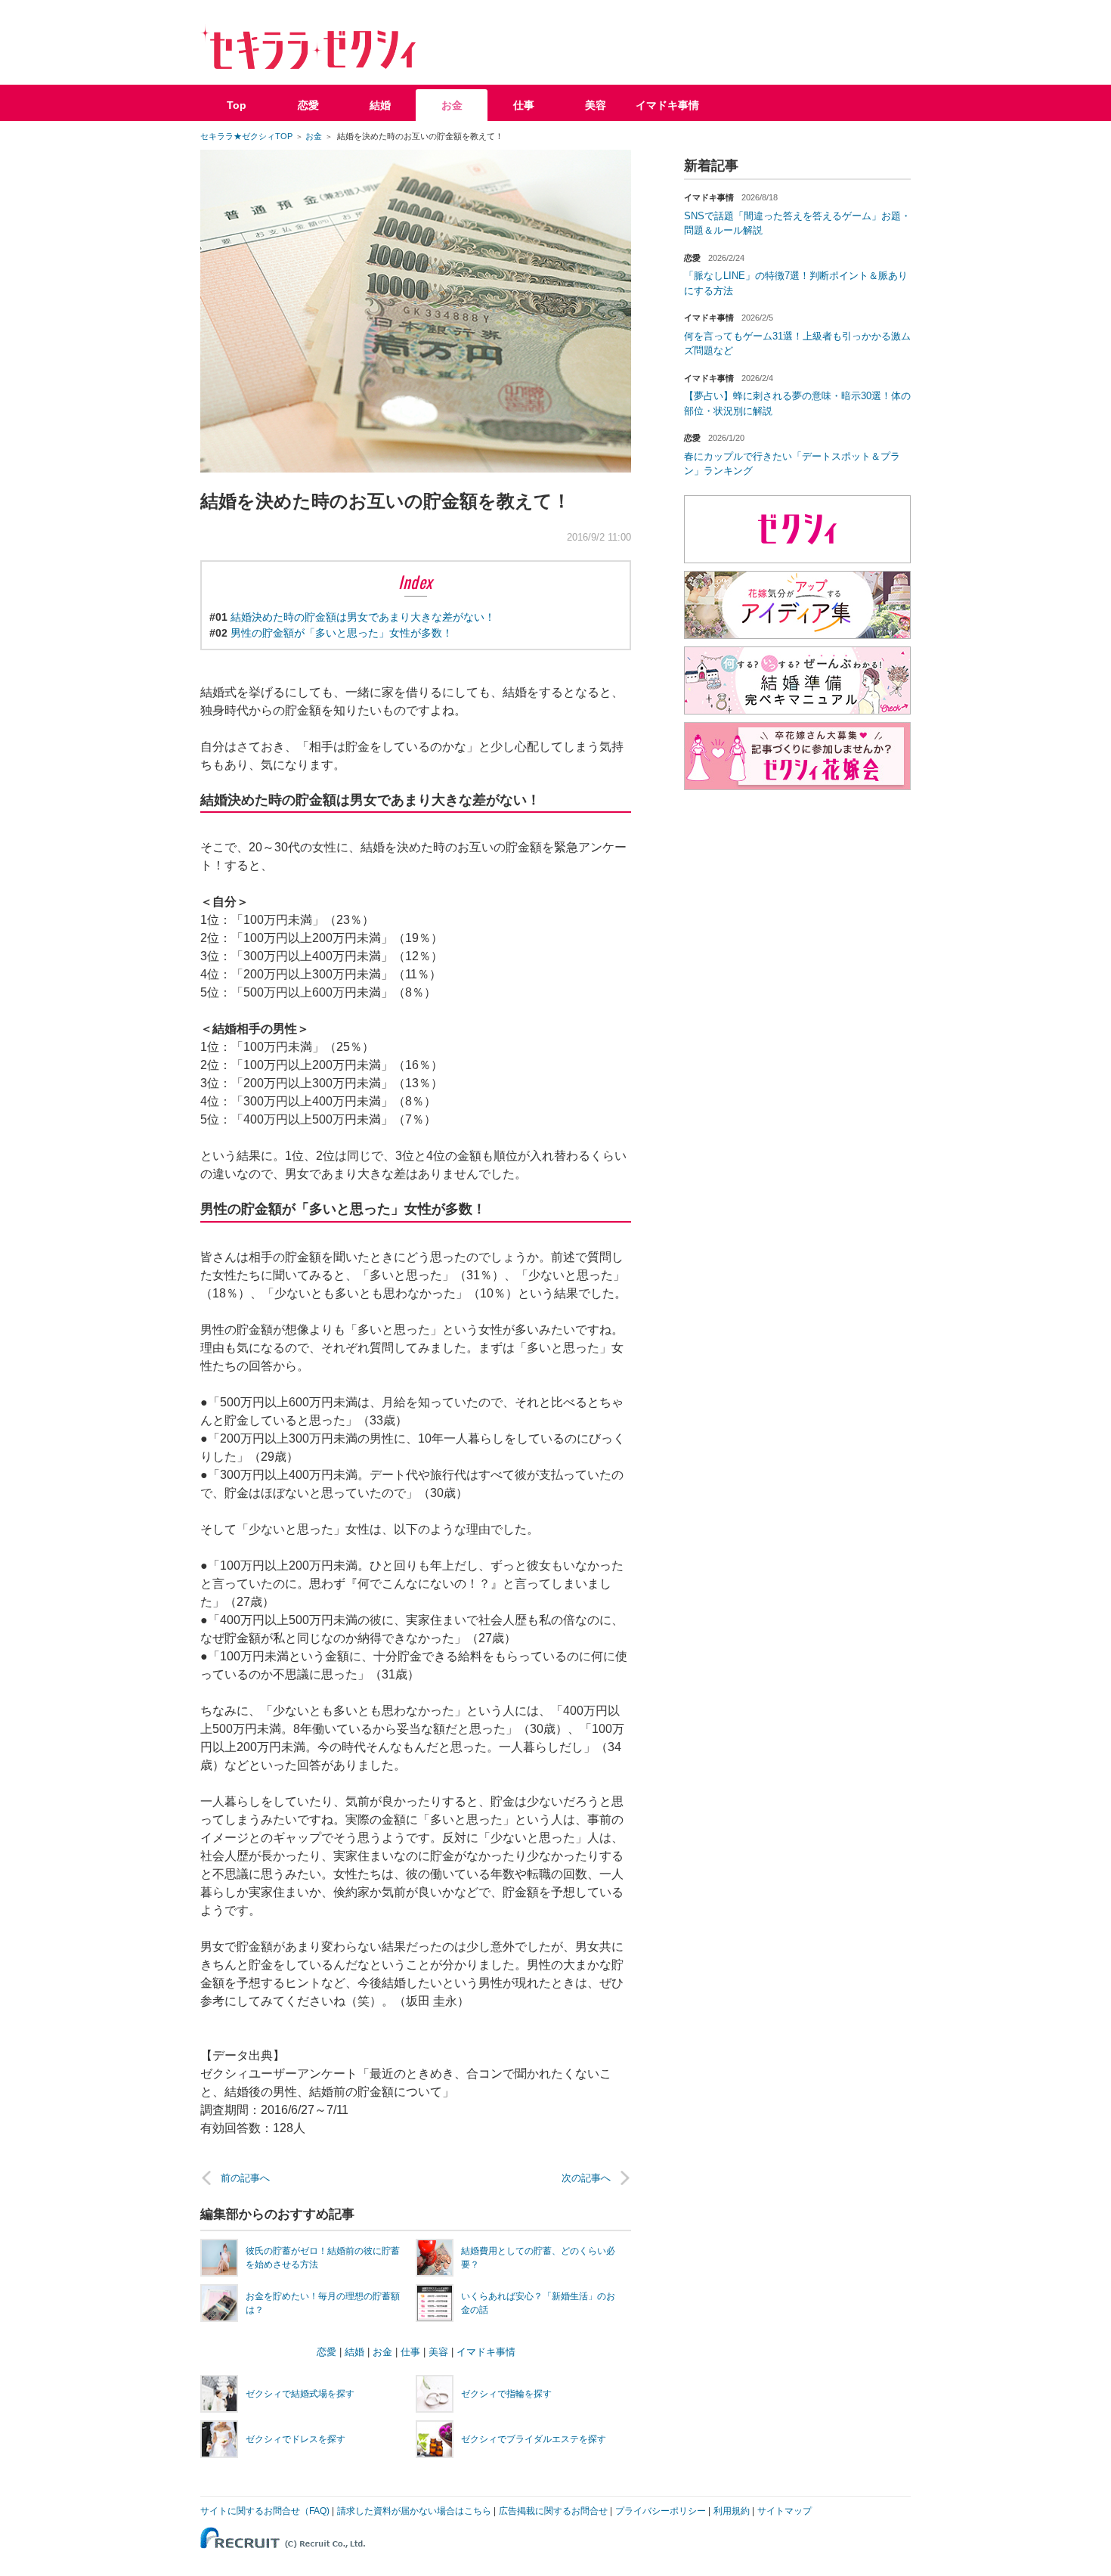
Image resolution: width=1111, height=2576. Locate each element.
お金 (452, 105)
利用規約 (732, 2511)
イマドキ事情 (667, 105)
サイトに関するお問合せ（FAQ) (265, 2511)
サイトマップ (785, 2511)
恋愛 (308, 105)
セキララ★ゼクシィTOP (246, 136)
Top (237, 105)
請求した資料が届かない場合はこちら (414, 2511)
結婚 (380, 105)
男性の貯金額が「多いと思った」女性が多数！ (342, 633)
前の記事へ (245, 2178)
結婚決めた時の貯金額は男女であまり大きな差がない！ (363, 617)
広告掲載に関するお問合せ (553, 2511)
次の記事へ (586, 2178)
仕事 (524, 105)
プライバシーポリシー (661, 2511)
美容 (596, 105)
